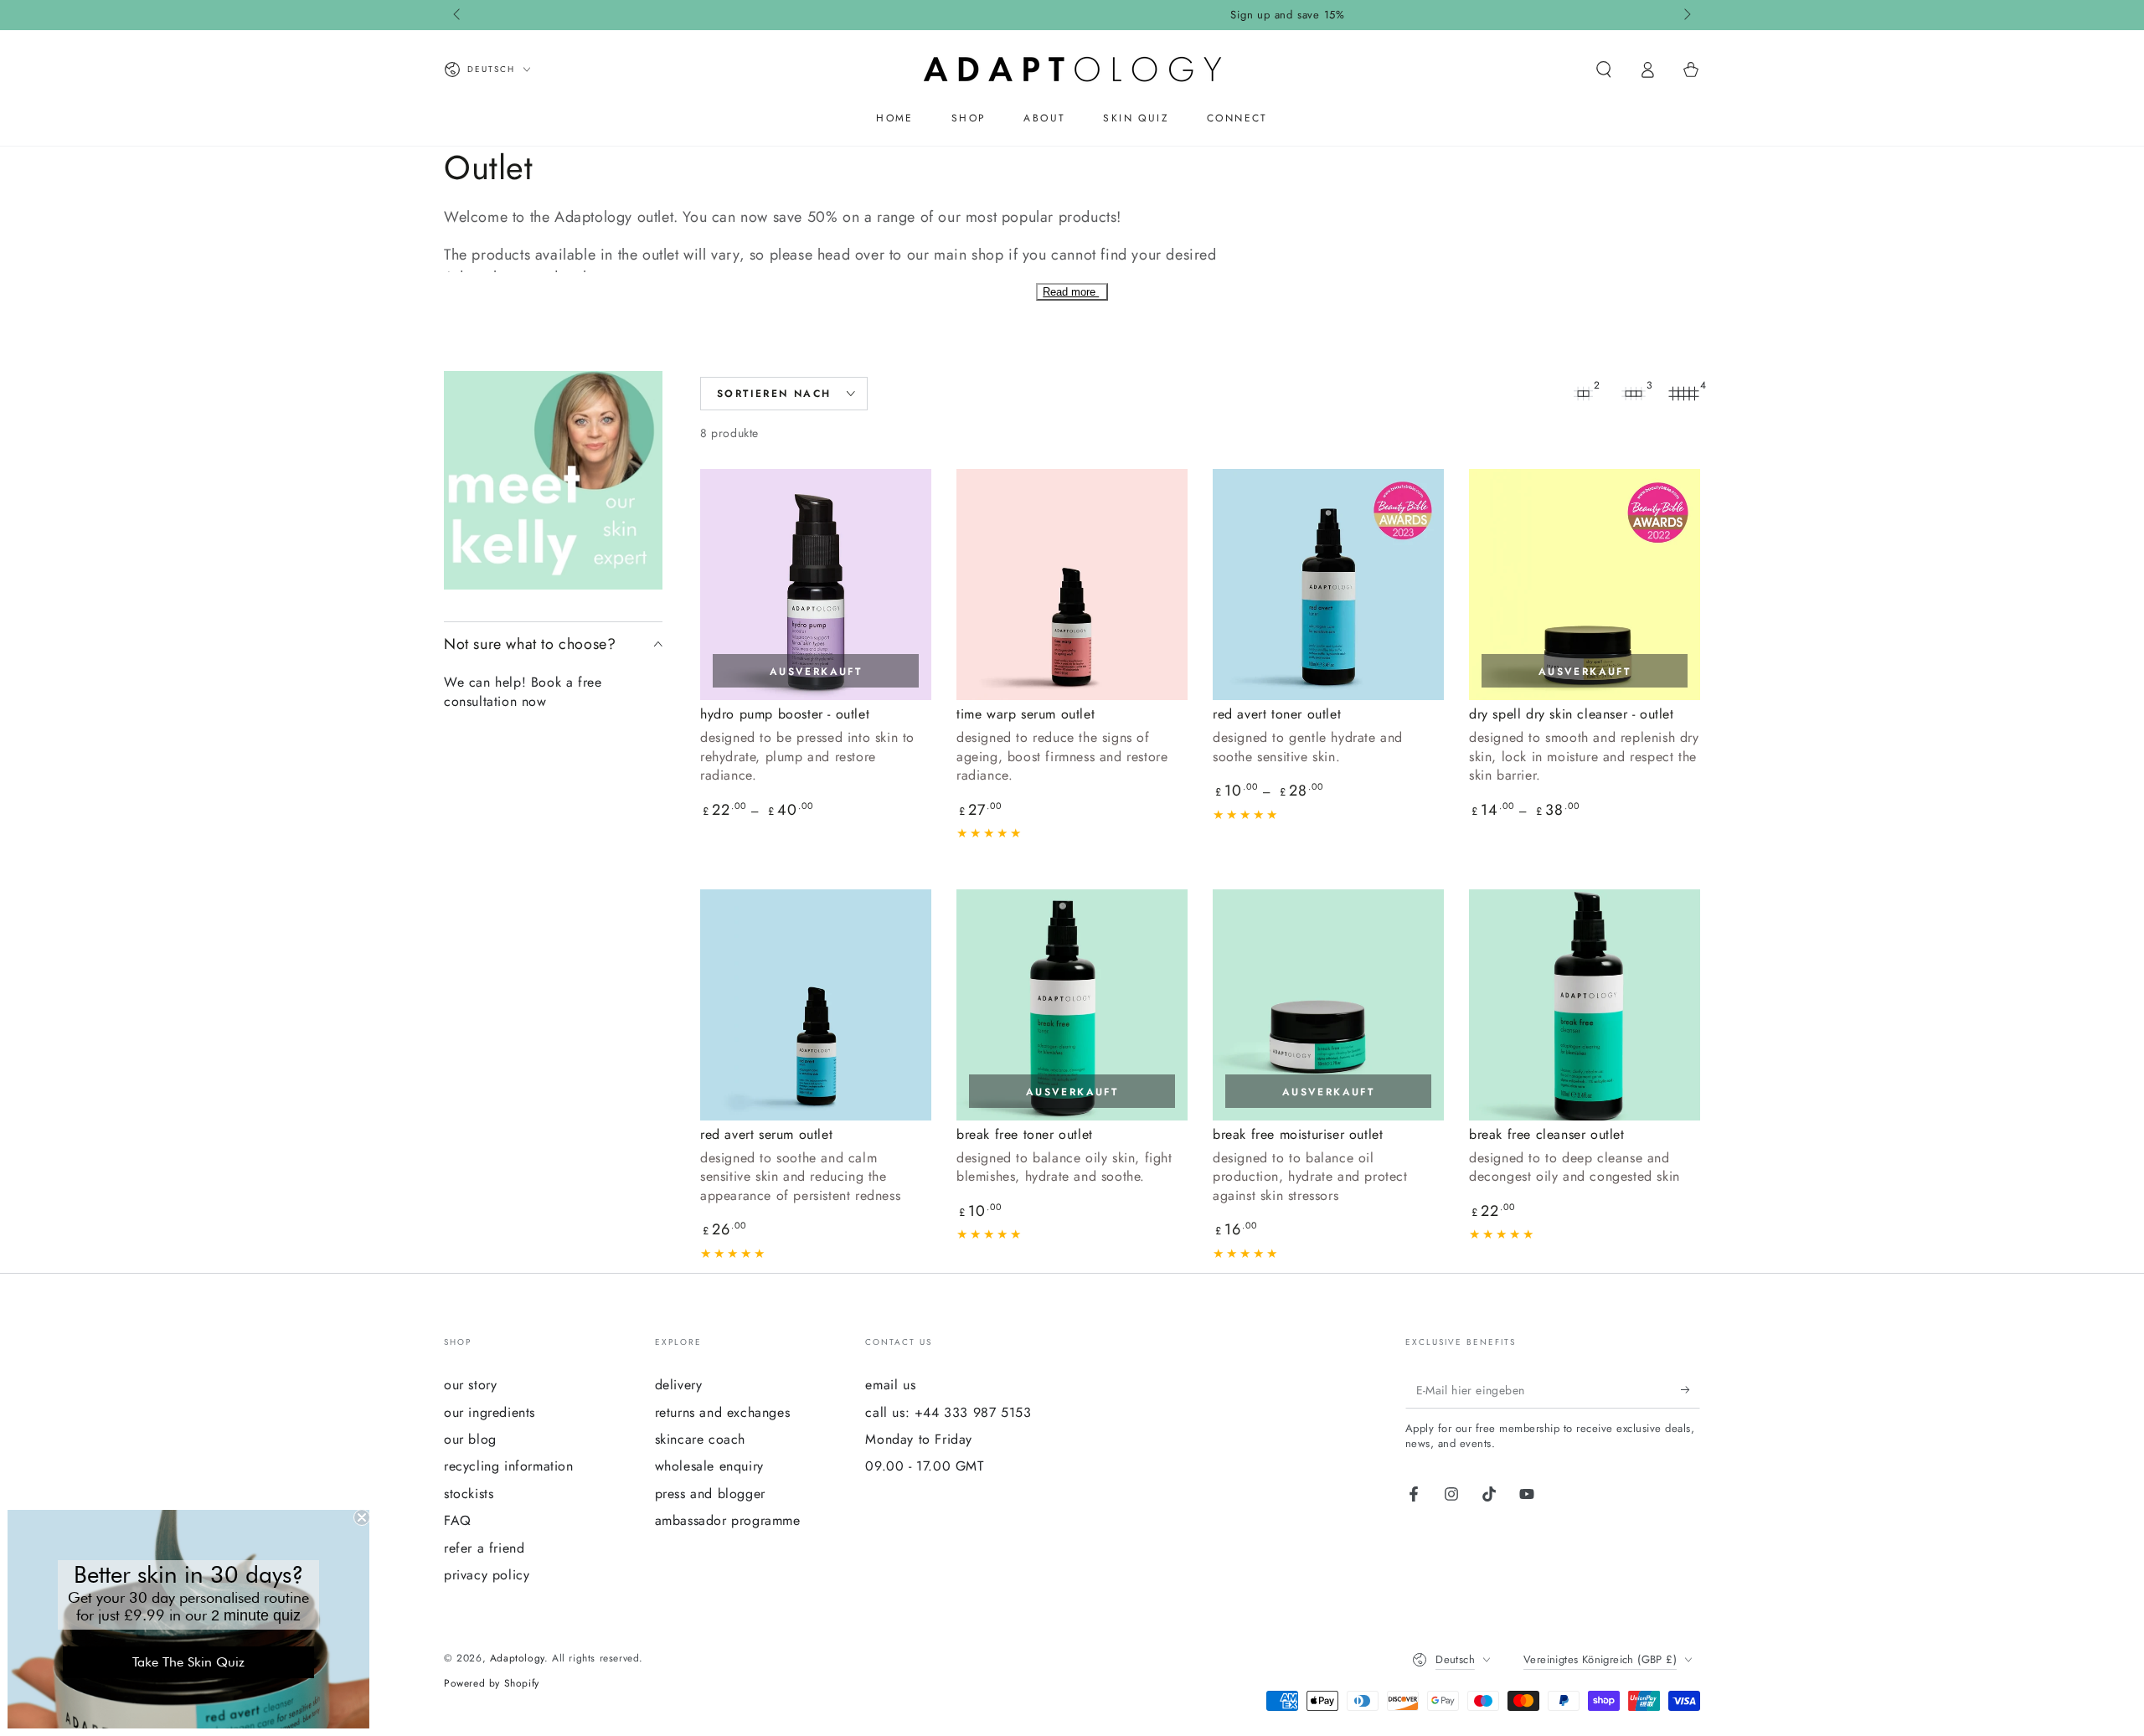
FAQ (458, 1520)
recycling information (509, 1466)
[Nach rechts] (1686, 15)
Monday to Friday (919, 1439)
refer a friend (484, 1548)
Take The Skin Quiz (188, 1662)
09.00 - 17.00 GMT (924, 1466)
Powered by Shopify (492, 1683)
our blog (470, 1439)
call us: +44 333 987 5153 (948, 1412)
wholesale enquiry (709, 1466)
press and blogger (710, 1494)
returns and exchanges (723, 1412)
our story (470, 1385)
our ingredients (490, 1412)
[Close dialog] (362, 1517)
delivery (679, 1385)
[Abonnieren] (1690, 1389)
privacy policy (487, 1575)
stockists (469, 1494)
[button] (1604, 70)
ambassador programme (728, 1520)
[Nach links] (458, 15)
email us (890, 1385)
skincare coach (700, 1439)
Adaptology (517, 1658)
